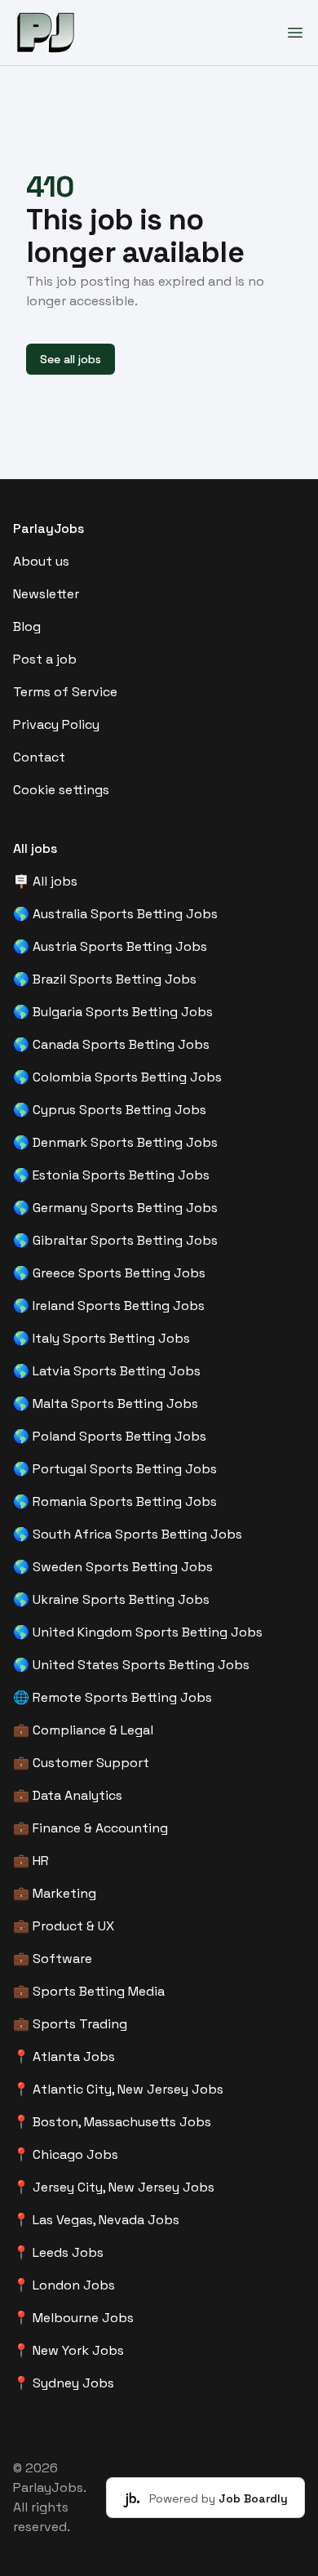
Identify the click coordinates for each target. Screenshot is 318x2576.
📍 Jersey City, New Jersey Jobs (114, 2187)
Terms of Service (65, 692)
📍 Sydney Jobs (64, 2383)
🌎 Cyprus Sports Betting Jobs (110, 1110)
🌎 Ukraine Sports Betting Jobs (111, 1599)
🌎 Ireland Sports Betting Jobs (109, 1306)
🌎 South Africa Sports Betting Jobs (128, 1534)
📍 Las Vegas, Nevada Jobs (96, 2220)
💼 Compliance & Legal (83, 1730)
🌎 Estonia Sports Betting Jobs (111, 1175)
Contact (39, 757)
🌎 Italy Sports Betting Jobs (102, 1338)
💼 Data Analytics (68, 1795)
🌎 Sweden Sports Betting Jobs (113, 1567)
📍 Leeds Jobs (58, 2252)
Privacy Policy (56, 724)
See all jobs (71, 359)
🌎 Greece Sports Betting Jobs (109, 1273)
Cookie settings (61, 790)
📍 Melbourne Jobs (73, 2318)
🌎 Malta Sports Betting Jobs (106, 1403)
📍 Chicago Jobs (66, 2154)
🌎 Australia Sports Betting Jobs (115, 914)
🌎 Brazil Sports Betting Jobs (105, 979)
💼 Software (53, 1959)
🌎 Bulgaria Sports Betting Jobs (113, 1012)
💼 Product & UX (64, 1926)
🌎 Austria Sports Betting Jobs (110, 946)
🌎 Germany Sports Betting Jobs (115, 1208)
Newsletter (46, 594)
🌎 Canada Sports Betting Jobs (111, 1044)
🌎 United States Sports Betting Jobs (131, 1665)
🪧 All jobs (45, 881)
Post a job (45, 659)
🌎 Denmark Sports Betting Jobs (115, 1142)
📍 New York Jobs (68, 2350)
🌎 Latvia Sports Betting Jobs (107, 1371)
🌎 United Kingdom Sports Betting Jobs (138, 1632)
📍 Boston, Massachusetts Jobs (112, 2122)
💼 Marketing (55, 1893)
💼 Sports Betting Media (89, 1991)
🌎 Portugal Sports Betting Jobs (115, 1469)
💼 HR (31, 1861)
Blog (27, 626)
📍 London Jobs (64, 2285)
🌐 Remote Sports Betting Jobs (113, 1697)
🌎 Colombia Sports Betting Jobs (117, 1077)
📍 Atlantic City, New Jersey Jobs (118, 2089)
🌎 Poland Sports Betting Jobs (110, 1436)
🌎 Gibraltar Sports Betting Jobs (115, 1240)
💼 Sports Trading (70, 2024)
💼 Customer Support (81, 1763)
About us (41, 561)
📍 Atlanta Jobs (64, 2056)
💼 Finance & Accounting (91, 1828)
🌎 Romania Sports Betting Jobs (115, 1501)
